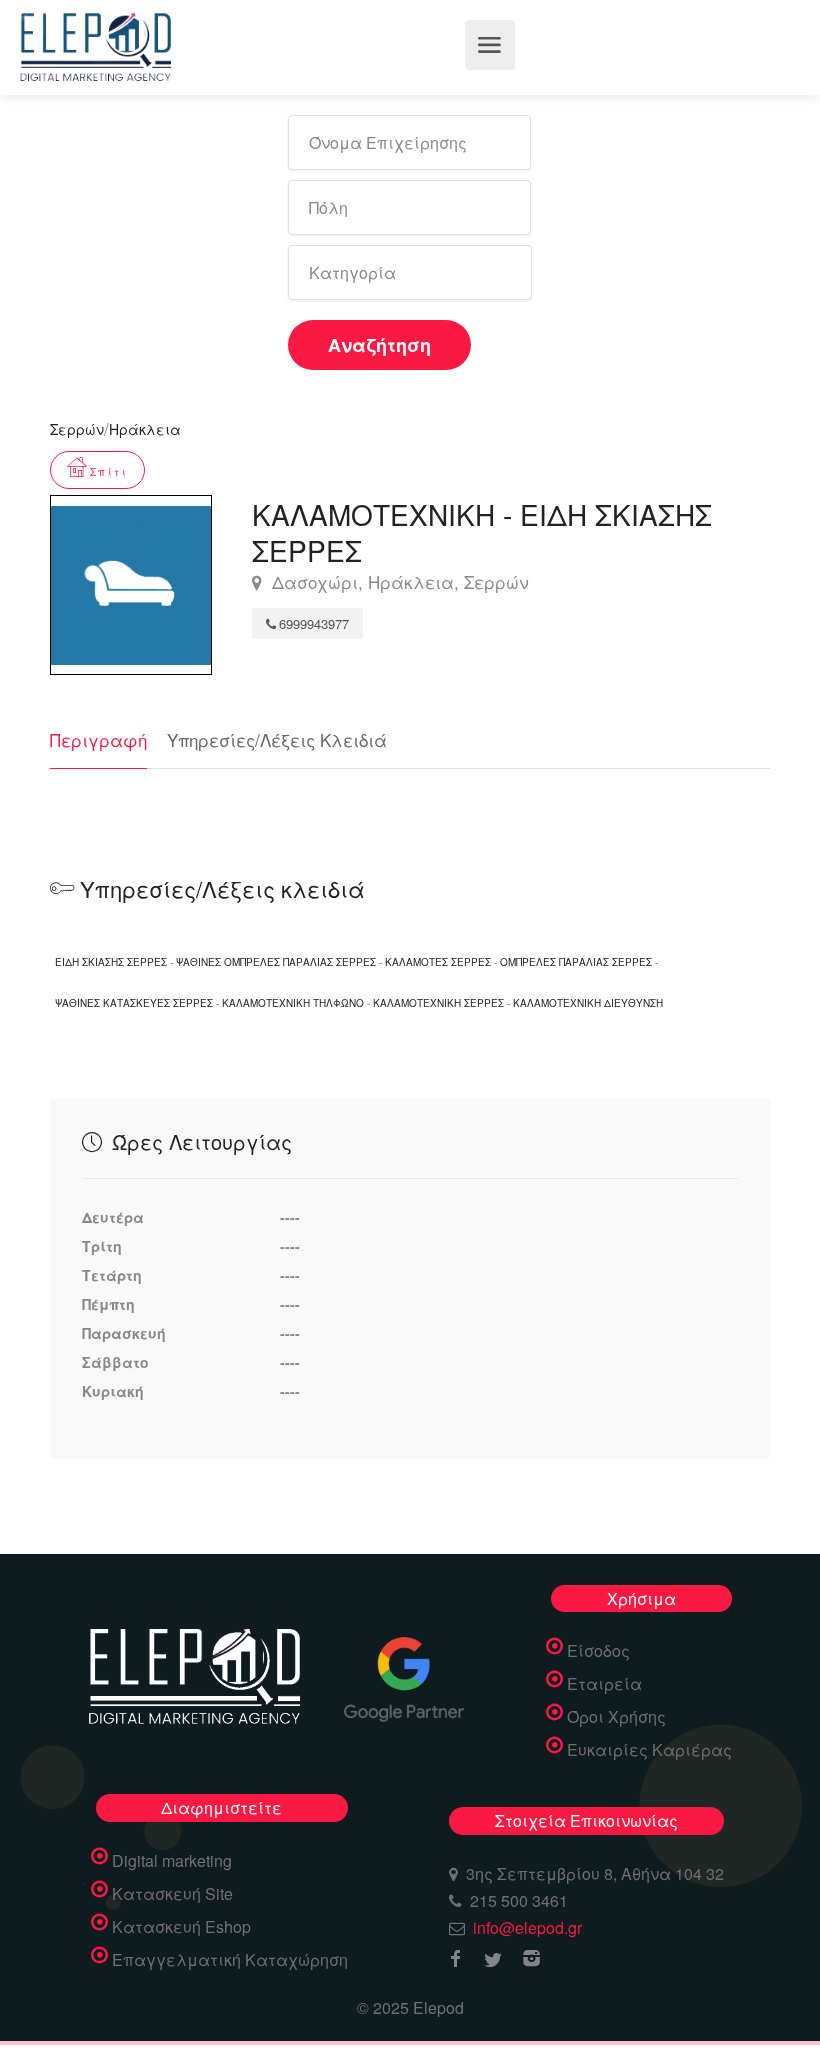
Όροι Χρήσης (616, 1717)
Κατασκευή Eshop (181, 1927)
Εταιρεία (604, 1684)
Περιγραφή (98, 739)
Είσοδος (598, 1651)
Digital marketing (172, 1861)
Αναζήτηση (379, 345)
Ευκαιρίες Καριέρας (649, 1750)
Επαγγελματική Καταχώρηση (230, 1960)
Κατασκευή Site (172, 1894)
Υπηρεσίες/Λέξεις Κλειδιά (277, 739)
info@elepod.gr (527, 1927)
